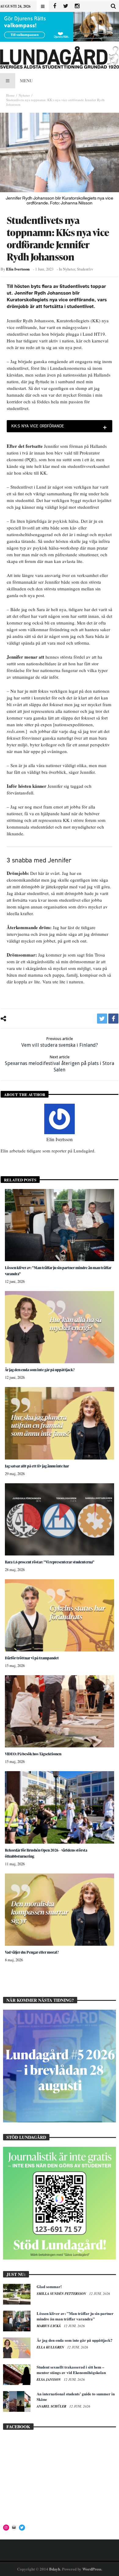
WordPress (92, 2569)
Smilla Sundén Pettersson (62, 2294)
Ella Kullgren (51, 2347)
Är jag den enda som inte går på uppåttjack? (40, 1370)
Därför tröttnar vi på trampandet (32, 1658)
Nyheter (24, 95)
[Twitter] (66, 6)
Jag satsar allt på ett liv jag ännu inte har (37, 1466)
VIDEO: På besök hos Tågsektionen (33, 1754)
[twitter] (102, 1019)
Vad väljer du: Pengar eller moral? (32, 1952)
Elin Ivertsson (18, 269)
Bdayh (55, 2569)
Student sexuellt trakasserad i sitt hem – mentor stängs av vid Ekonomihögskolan (71, 2370)
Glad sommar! (49, 2286)
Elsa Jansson (49, 2380)
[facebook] (113, 1019)
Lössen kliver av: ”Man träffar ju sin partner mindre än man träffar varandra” (75, 2316)
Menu (26, 81)
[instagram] (77, 6)
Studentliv (85, 269)
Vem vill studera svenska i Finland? (60, 1042)
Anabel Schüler (52, 2406)
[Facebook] (54, 6)
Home (10, 95)
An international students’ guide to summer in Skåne (76, 2396)
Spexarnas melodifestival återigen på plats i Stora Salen (60, 1064)
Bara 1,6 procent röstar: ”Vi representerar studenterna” (50, 1562)
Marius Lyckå (49, 2326)
